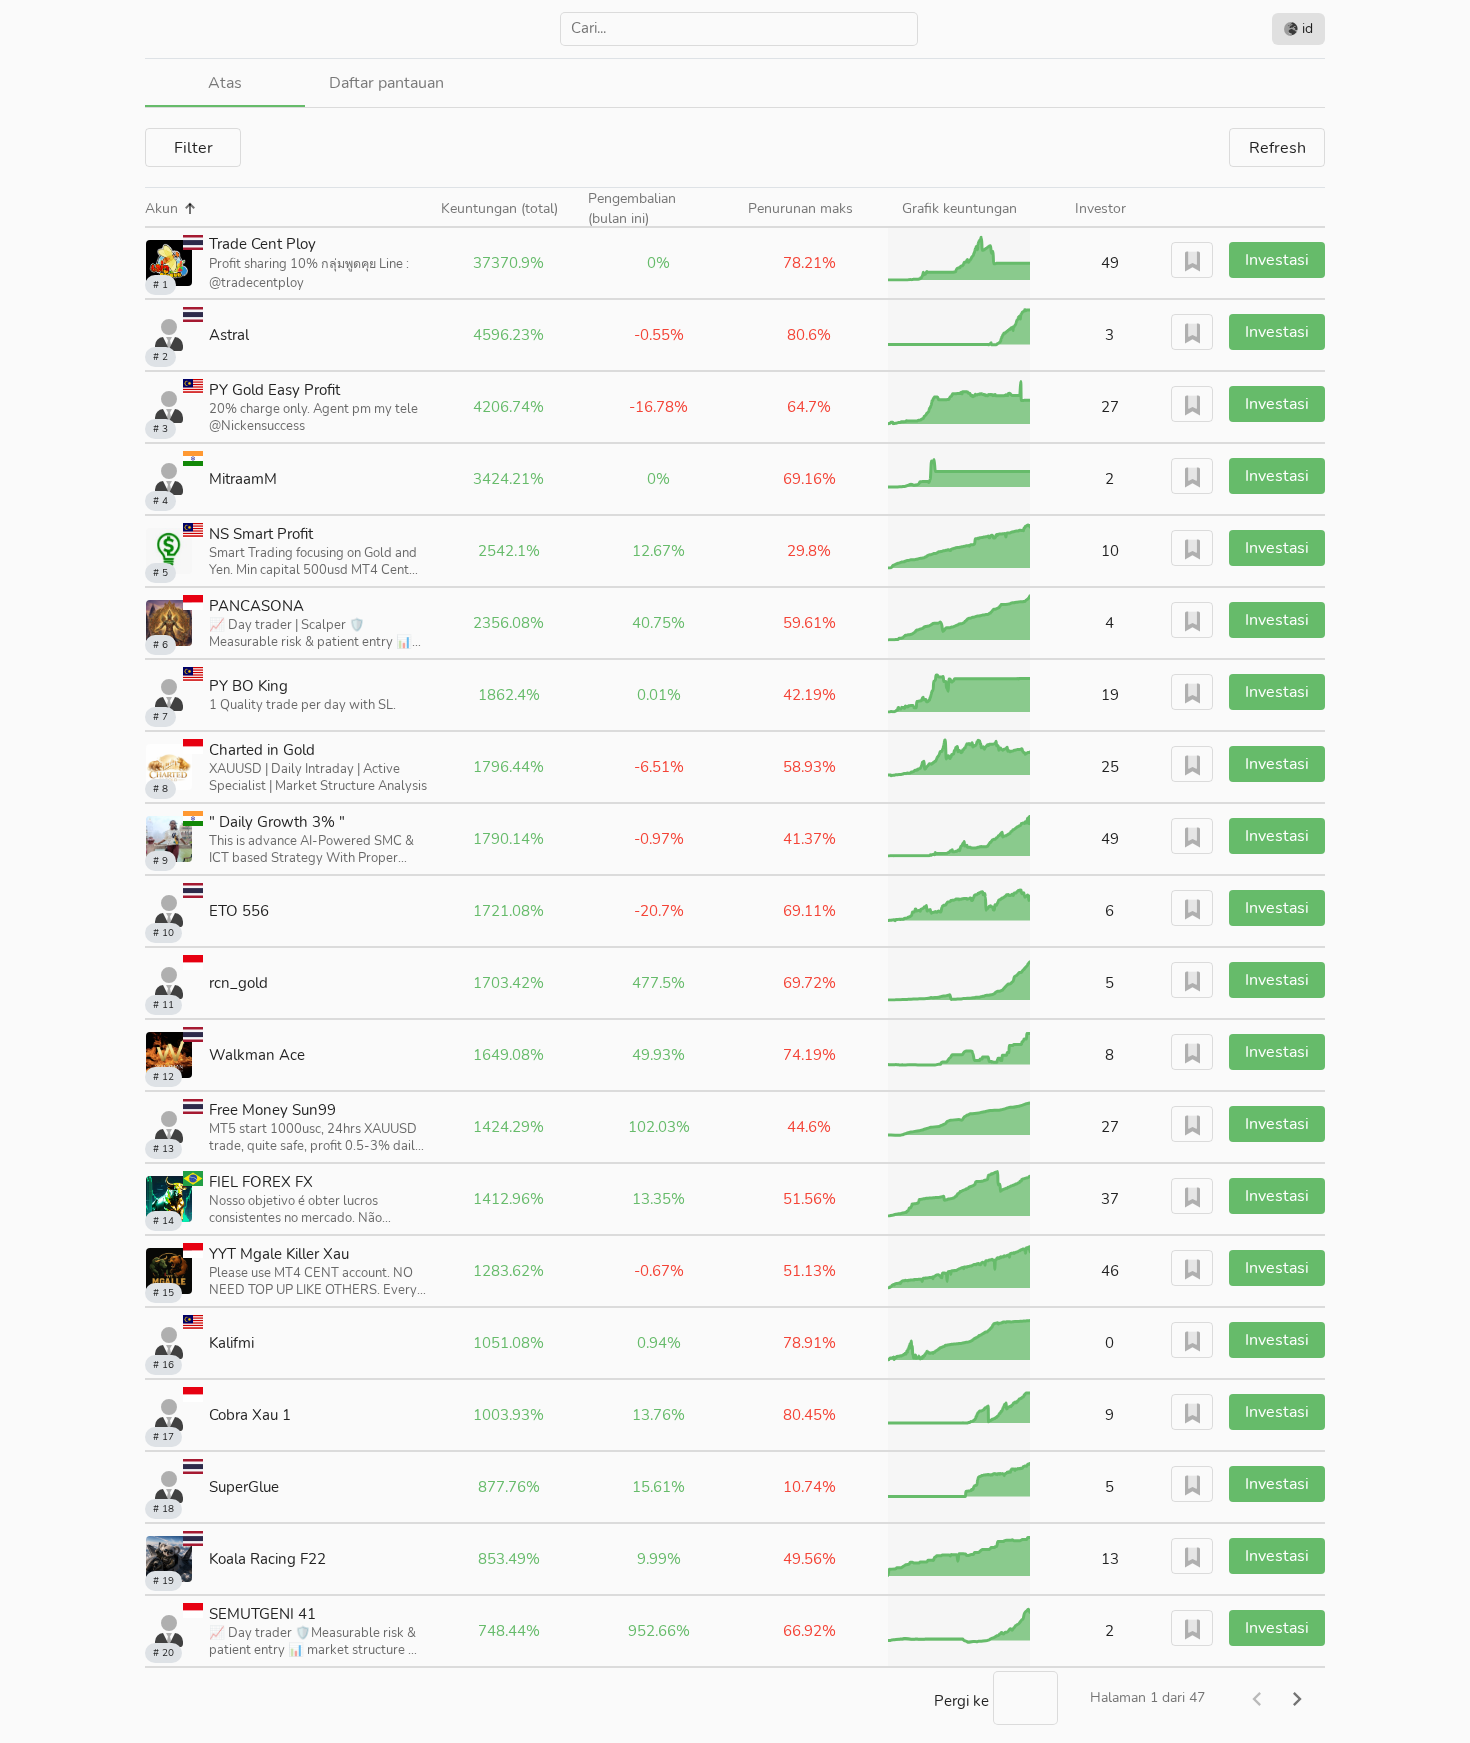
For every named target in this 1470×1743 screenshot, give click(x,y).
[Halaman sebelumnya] (1257, 1698)
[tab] (225, 83)
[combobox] (739, 28)
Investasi (1277, 260)
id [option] (1305, 28)
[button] (170, 209)
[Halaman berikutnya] (1297, 1698)
